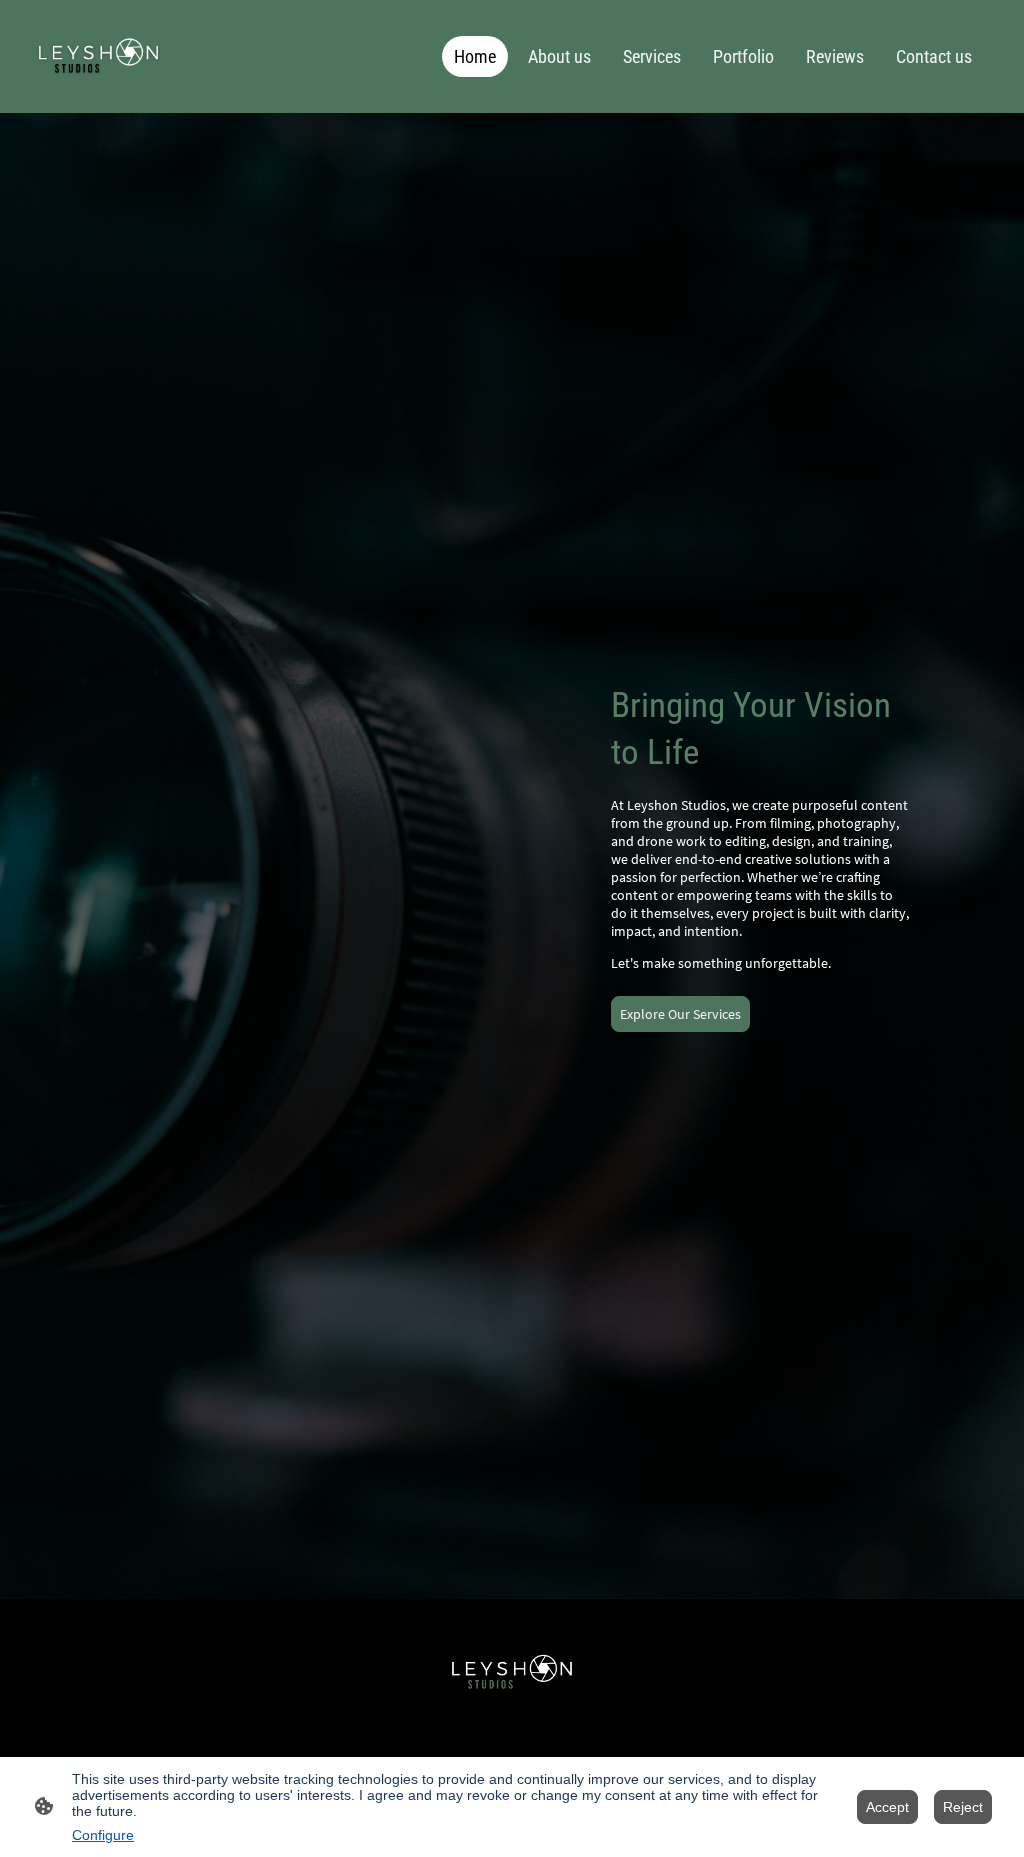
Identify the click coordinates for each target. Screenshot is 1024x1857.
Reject (963, 1807)
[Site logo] (98, 56)
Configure (103, 1835)
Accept (887, 1807)
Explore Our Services (680, 1014)
